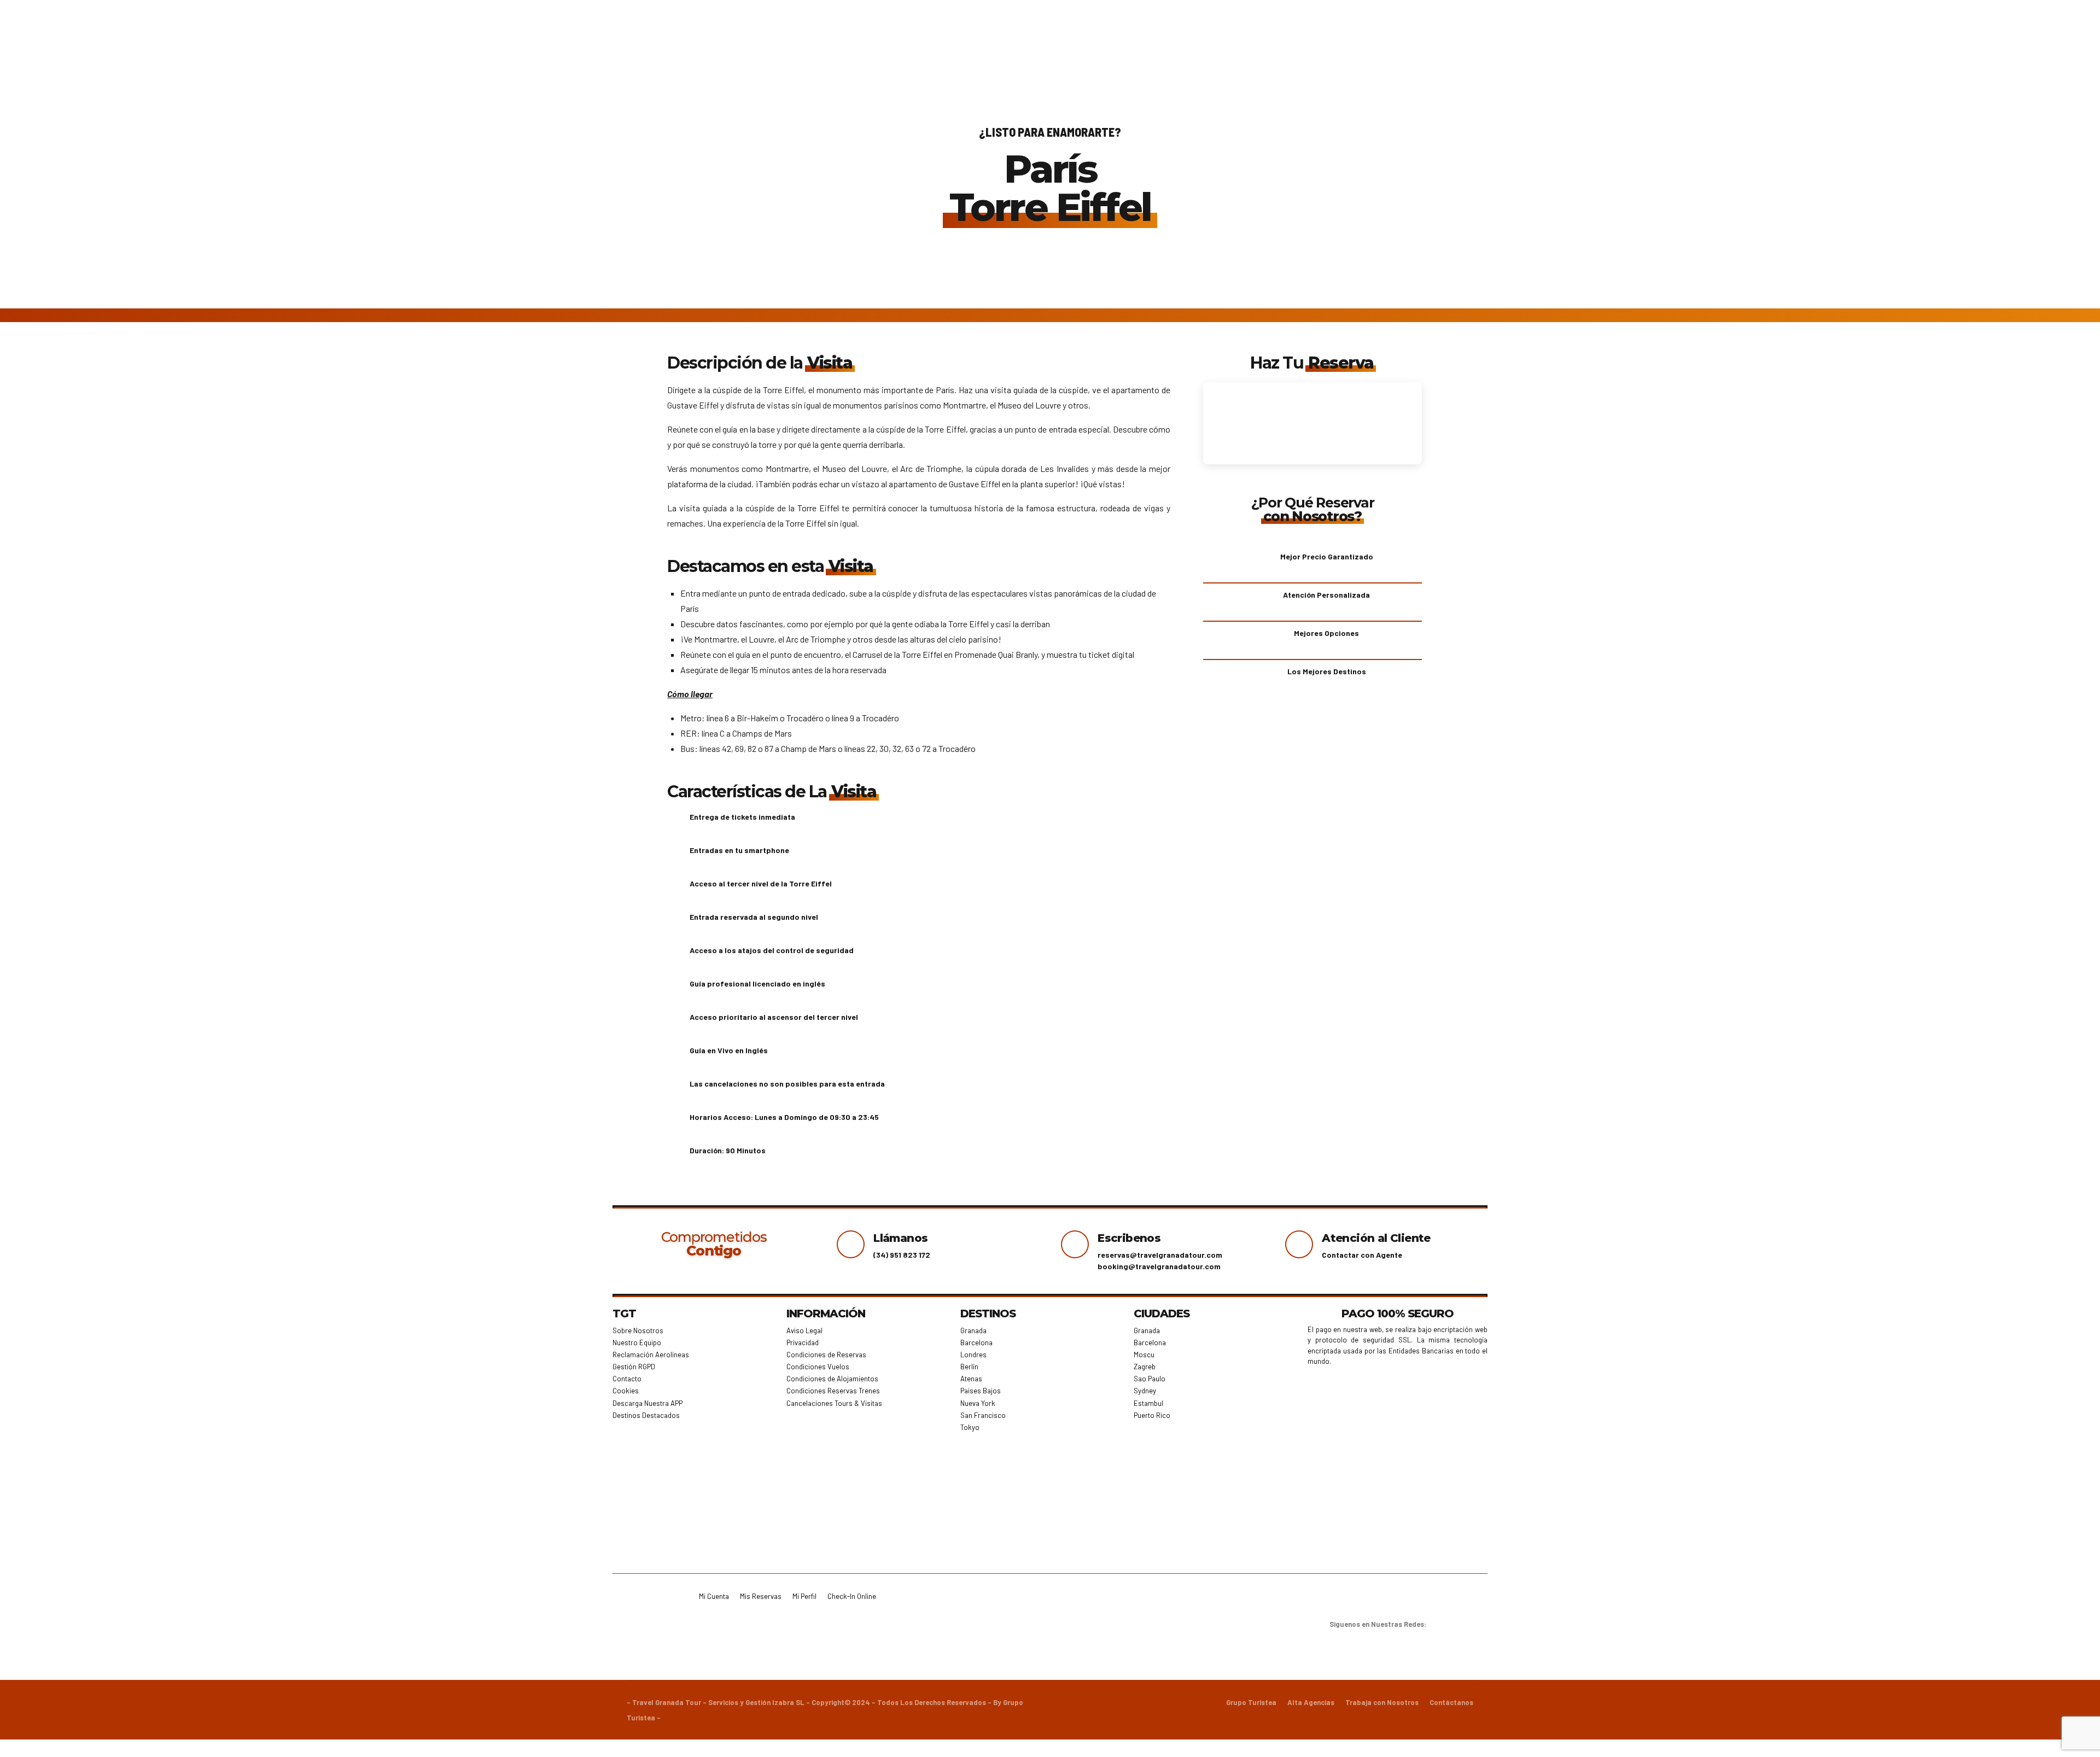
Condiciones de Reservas (826, 1355)
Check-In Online (852, 1596)
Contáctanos (1451, 1702)
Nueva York (978, 1403)
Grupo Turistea (1251, 1702)
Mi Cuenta (714, 1596)
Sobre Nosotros (638, 1330)
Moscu (1144, 1355)
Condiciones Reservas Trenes (833, 1391)
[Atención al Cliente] (1299, 1244)
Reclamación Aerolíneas (651, 1355)
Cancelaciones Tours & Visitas (834, 1403)
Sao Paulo (1150, 1379)
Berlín (969, 1367)
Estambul (1148, 1403)
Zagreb (1145, 1367)
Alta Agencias (1311, 1702)
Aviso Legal (804, 1330)
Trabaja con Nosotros (1382, 1702)
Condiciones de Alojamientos (832, 1379)
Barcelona (976, 1342)
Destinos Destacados (646, 1415)
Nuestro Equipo (637, 1342)
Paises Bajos (981, 1391)
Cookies (626, 1391)
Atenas (971, 1379)
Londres (973, 1355)
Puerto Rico (1152, 1415)
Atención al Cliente (1376, 1238)
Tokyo (970, 1427)
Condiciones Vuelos (818, 1367)
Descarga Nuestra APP (647, 1403)
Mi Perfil (804, 1596)
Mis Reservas (761, 1596)
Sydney (1145, 1391)
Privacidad (803, 1342)
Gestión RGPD (634, 1367)
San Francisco (983, 1415)
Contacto (627, 1379)
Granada (973, 1330)
